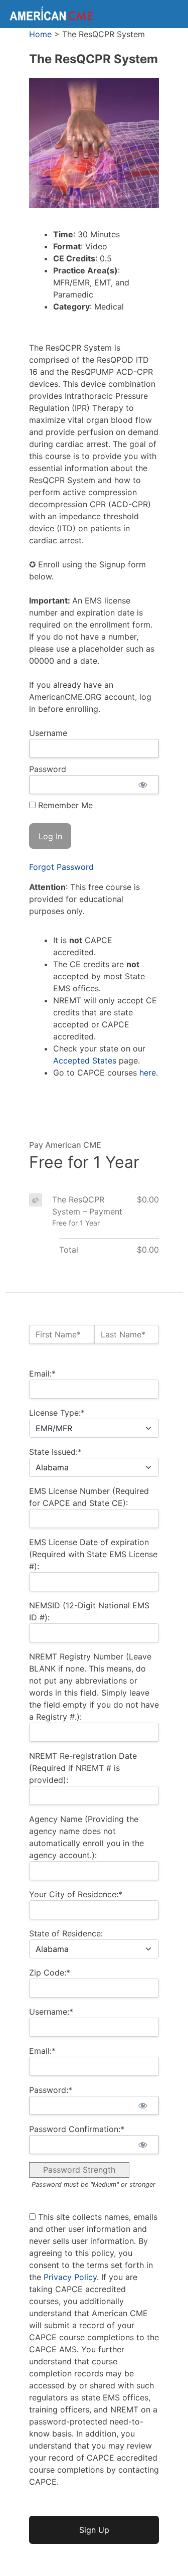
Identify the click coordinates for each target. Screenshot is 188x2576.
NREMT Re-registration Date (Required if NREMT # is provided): (83, 1768)
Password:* (51, 2090)
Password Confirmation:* (77, 2129)
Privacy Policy (70, 2277)
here (148, 1073)
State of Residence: (66, 1933)
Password (48, 769)
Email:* (42, 1374)
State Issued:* (55, 1452)
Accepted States (85, 1060)
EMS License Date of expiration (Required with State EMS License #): (93, 1554)
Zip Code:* (50, 1973)
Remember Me (64, 805)
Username (48, 733)
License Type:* (57, 1413)
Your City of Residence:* (76, 1894)
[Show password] (143, 785)
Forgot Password (61, 867)
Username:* (51, 2012)
